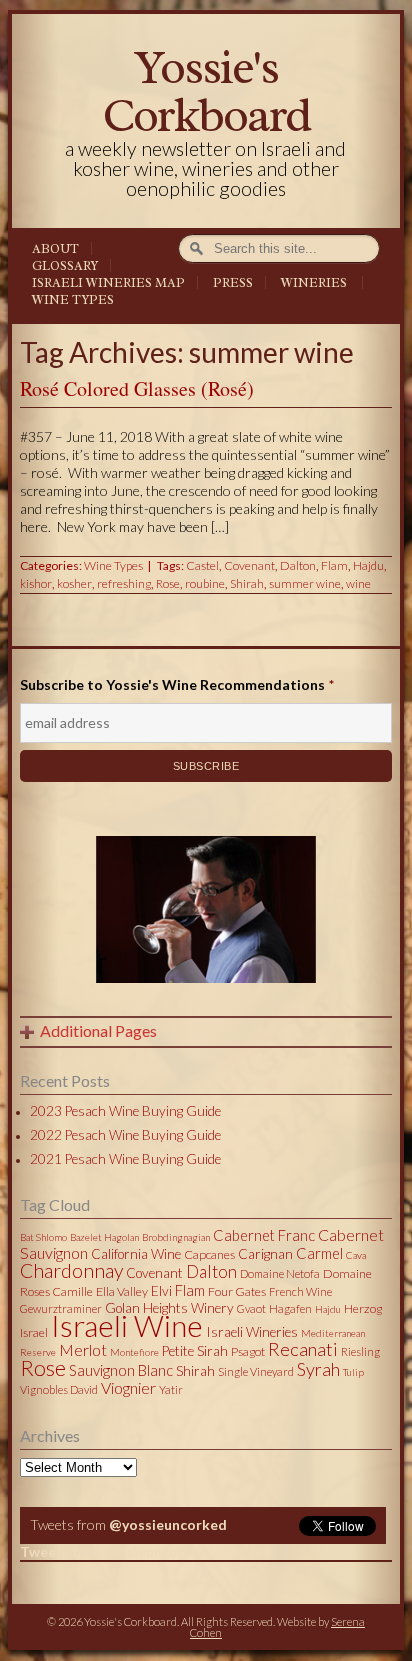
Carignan (265, 1254)
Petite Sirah (195, 1351)
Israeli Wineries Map (108, 283)
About (55, 249)
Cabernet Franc (264, 1235)
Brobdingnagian (176, 1237)
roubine (205, 583)
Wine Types (73, 300)
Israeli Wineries (252, 1332)
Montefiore (134, 1352)
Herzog (363, 1308)
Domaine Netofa (280, 1273)
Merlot (83, 1349)
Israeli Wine (127, 1325)
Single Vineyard (256, 1371)
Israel (34, 1332)
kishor (36, 583)
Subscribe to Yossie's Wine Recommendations (177, 684)
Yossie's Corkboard (206, 91)
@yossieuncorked (168, 1524)
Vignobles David (59, 1389)
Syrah (318, 1369)
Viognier (128, 1387)
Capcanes (209, 1254)
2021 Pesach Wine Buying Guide (125, 1159)
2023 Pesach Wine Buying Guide (125, 1111)
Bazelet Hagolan (104, 1237)
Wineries (314, 283)
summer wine (305, 583)
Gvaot (251, 1308)
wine (358, 583)
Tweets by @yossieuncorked (114, 1551)
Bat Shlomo (43, 1237)
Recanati (303, 1349)
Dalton (298, 565)
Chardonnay (71, 1270)
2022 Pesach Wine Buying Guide (125, 1135)
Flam (334, 565)
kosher (74, 583)
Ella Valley (122, 1291)
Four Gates (237, 1291)
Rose (168, 583)
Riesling (360, 1351)
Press (233, 283)
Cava (356, 1255)
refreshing (124, 583)
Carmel (319, 1253)
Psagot (248, 1351)
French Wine (300, 1291)
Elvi (161, 1291)
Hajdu (368, 565)
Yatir (171, 1389)
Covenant (249, 565)
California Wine (136, 1254)
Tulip (353, 1372)
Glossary (65, 266)
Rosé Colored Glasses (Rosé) (137, 388)
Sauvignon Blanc (121, 1370)
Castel (202, 565)
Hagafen (290, 1308)
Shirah (247, 583)
